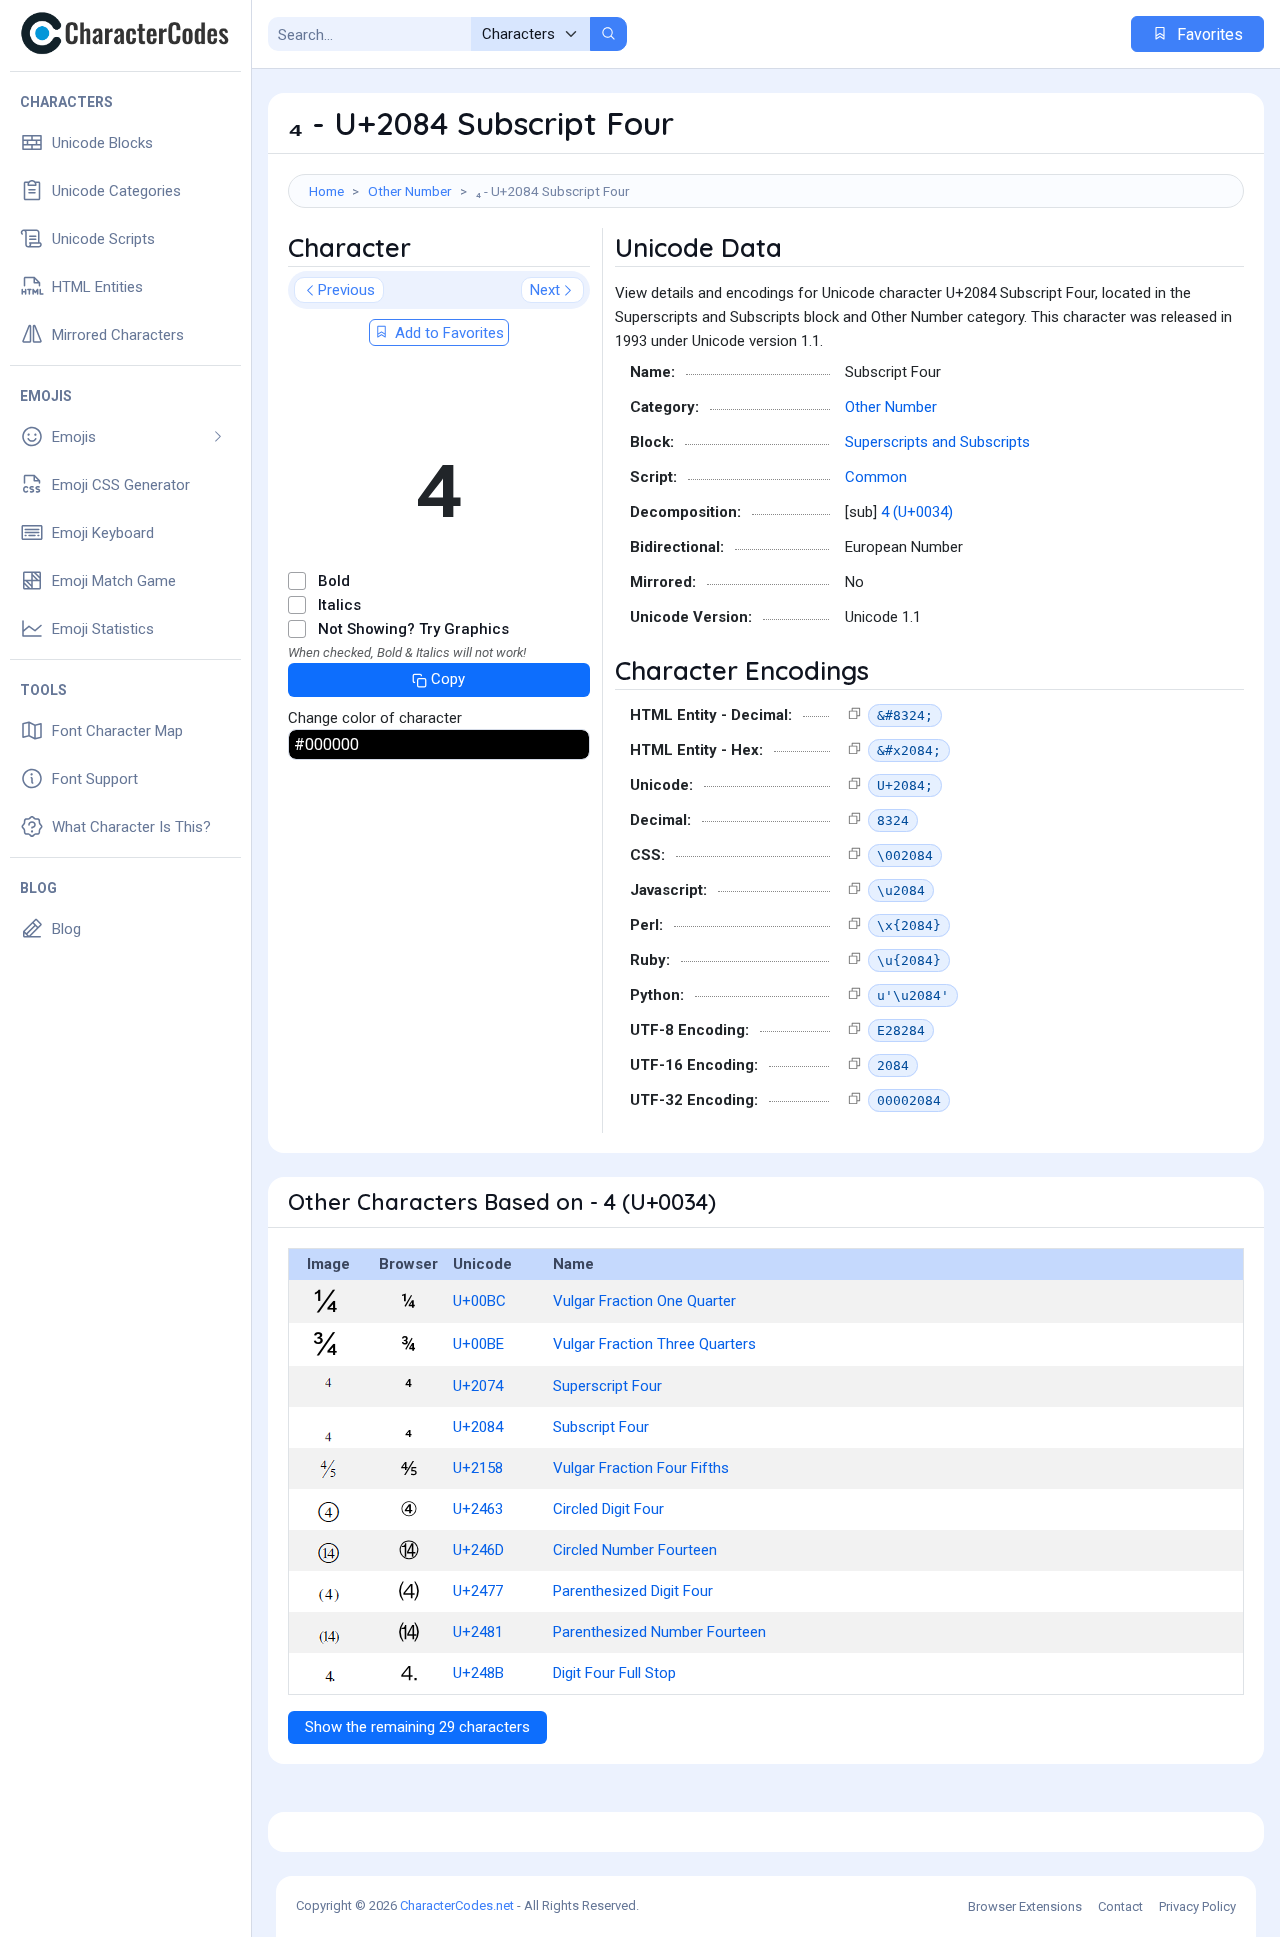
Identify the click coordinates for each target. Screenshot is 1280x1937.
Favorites (1208, 34)
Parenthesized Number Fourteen (659, 1632)
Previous (346, 290)
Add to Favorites (447, 333)
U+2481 (478, 1632)
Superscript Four (607, 1386)
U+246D (478, 1550)
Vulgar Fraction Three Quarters (654, 1344)
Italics (339, 605)
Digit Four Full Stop (614, 1673)
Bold (334, 581)
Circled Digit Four (608, 1509)
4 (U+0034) (917, 512)
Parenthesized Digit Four (633, 1591)
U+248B (478, 1673)
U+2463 (478, 1509)
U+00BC (479, 1301)
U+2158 (478, 1468)
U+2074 (478, 1386)
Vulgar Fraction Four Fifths (641, 1468)
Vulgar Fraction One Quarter (644, 1301)
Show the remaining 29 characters (417, 1727)
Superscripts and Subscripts (937, 442)
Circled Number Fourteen (635, 1550)
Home (326, 191)
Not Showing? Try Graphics (413, 629)
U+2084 (478, 1427)
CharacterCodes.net (457, 1905)
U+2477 (478, 1591)
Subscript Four (601, 1427)
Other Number (410, 191)
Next (545, 290)
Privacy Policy (1197, 1906)
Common (876, 477)
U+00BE (478, 1344)
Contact (1120, 1906)
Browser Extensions (1025, 1906)
